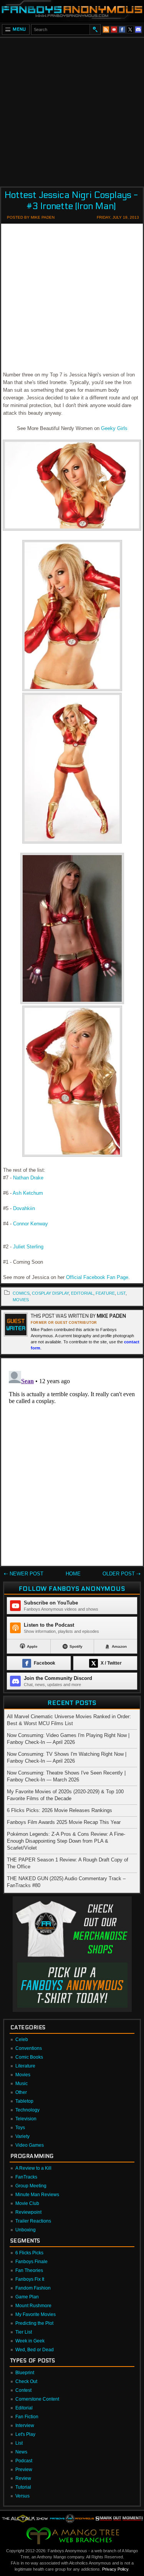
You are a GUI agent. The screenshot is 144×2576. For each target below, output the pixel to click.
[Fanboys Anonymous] (72, 11)
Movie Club (27, 2203)
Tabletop (24, 2101)
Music (22, 2084)
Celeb (22, 2040)
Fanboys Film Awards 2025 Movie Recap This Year (64, 1822)
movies (21, 1300)
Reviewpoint (28, 2212)
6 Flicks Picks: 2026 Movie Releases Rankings (60, 1810)
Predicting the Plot (34, 2323)
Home (73, 1574)
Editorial (24, 2408)
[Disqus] (72, 1464)
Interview (25, 2426)
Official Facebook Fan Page (97, 1277)
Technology (27, 2110)
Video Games (30, 2145)
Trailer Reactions (33, 2221)
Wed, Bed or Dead (35, 2350)
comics (21, 1293)
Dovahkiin (24, 1208)
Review (23, 2478)
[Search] (95, 29)
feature (105, 1293)
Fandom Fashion (33, 2288)
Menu (19, 29)
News (21, 2452)
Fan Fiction (27, 2417)
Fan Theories (29, 2270)
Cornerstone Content (37, 2399)
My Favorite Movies (36, 2314)
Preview (24, 2470)
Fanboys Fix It (30, 2279)
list (121, 1293)
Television (26, 2119)
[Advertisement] (72, 110)
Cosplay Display (50, 1293)
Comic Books (29, 2057)
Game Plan (27, 2297)
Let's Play (25, 2434)
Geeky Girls (114, 428)
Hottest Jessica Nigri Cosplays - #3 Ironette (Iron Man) (71, 201)
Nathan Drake (28, 1178)
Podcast (24, 2461)
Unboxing (26, 2230)
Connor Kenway (31, 1224)
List (19, 2443)
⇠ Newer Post (24, 1574)
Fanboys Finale (31, 2262)
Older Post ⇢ (122, 1574)
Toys (20, 2128)
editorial (82, 1293)
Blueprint (25, 2373)
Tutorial (23, 2487)
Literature (25, 2066)
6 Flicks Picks (29, 2253)
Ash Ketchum (28, 1193)
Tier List (24, 2332)
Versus (22, 2496)
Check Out (26, 2381)
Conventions (29, 2048)
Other (21, 2092)
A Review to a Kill (33, 2168)
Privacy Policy (115, 2569)
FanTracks (26, 2177)
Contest (23, 2390)
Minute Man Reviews (37, 2195)
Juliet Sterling (28, 1247)
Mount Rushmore (33, 2306)
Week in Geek (30, 2341)
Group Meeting (31, 2186)
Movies (23, 2075)
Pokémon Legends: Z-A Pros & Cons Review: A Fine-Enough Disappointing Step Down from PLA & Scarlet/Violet (66, 1841)
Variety (22, 2136)
